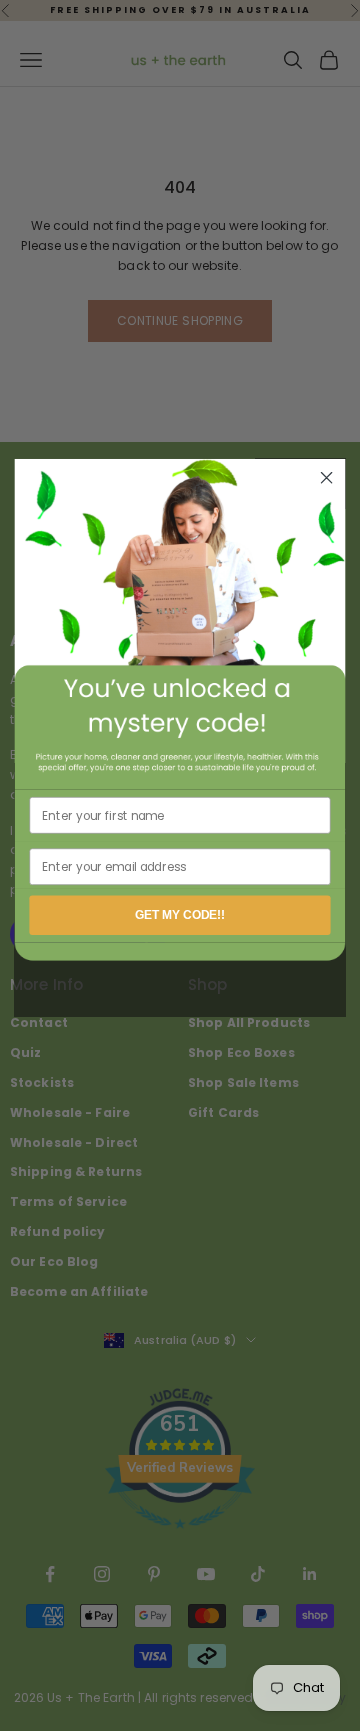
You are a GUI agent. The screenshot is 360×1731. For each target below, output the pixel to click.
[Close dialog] (327, 477)
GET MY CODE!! (180, 914)
